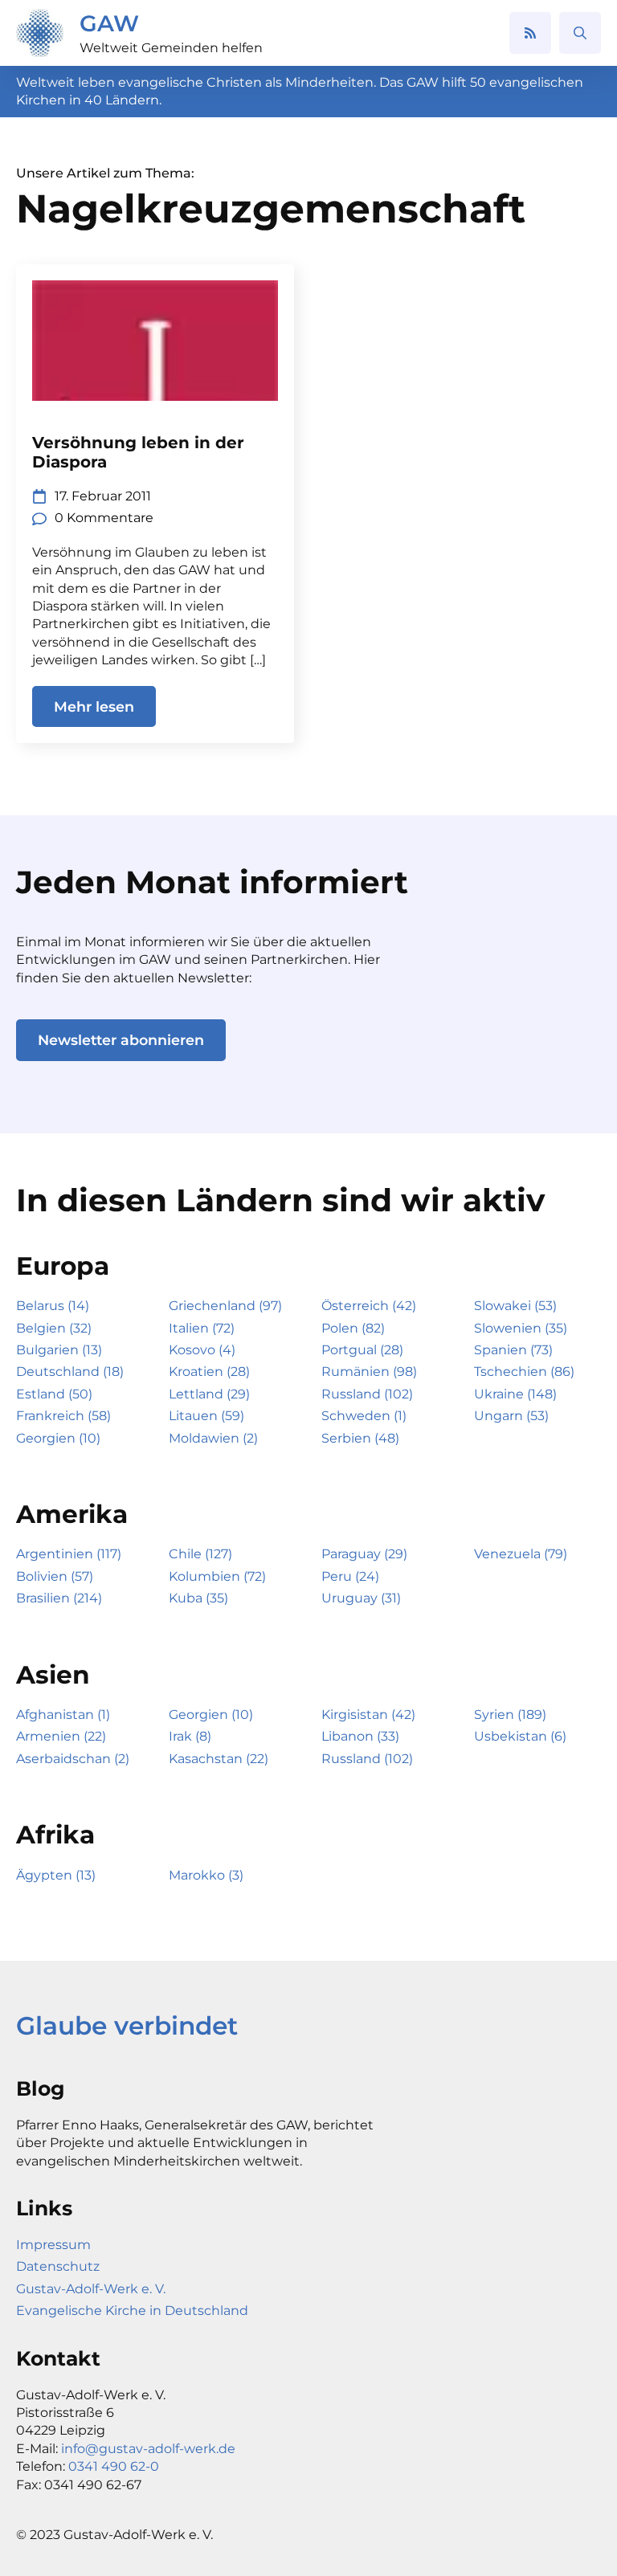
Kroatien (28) (209, 1372)
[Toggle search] (580, 33)
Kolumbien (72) (217, 1576)
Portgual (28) (362, 1350)
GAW (109, 23)
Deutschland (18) (70, 1372)
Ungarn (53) (511, 1416)
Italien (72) (202, 1328)
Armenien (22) (61, 1736)
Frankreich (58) (63, 1416)
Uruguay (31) (361, 1598)
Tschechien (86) (524, 1372)
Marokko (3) (206, 1875)
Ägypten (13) (56, 1875)
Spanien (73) (513, 1350)
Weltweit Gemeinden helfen (171, 48)
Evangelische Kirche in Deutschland (132, 2311)
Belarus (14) (53, 1306)
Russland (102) (367, 1394)
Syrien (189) (510, 1715)
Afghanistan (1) (63, 1715)
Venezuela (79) (521, 1554)
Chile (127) (200, 1554)
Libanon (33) (360, 1736)
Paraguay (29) (364, 1554)
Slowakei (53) (515, 1306)
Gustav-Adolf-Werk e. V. (91, 2289)
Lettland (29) (209, 1394)
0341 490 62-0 (114, 2466)
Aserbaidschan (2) (73, 1759)
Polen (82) (353, 1328)
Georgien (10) (58, 1438)
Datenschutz (58, 2266)
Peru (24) (350, 1576)
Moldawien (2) (213, 1438)
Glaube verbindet (127, 2026)
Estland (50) (54, 1394)
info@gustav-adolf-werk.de (148, 2449)
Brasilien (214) (59, 1598)
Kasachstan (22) (219, 1759)
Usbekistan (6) (520, 1736)
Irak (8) (190, 1736)
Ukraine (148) (515, 1394)
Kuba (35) (198, 1598)
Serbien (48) (360, 1438)
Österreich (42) (369, 1306)
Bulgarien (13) (59, 1350)
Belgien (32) (54, 1328)
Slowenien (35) (521, 1328)
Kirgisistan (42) (368, 1715)
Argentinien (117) (69, 1554)
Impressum (53, 2245)
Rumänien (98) (369, 1372)
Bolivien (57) (55, 1576)
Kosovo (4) (202, 1350)
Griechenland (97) (225, 1306)
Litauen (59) (206, 1416)
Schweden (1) (364, 1416)
